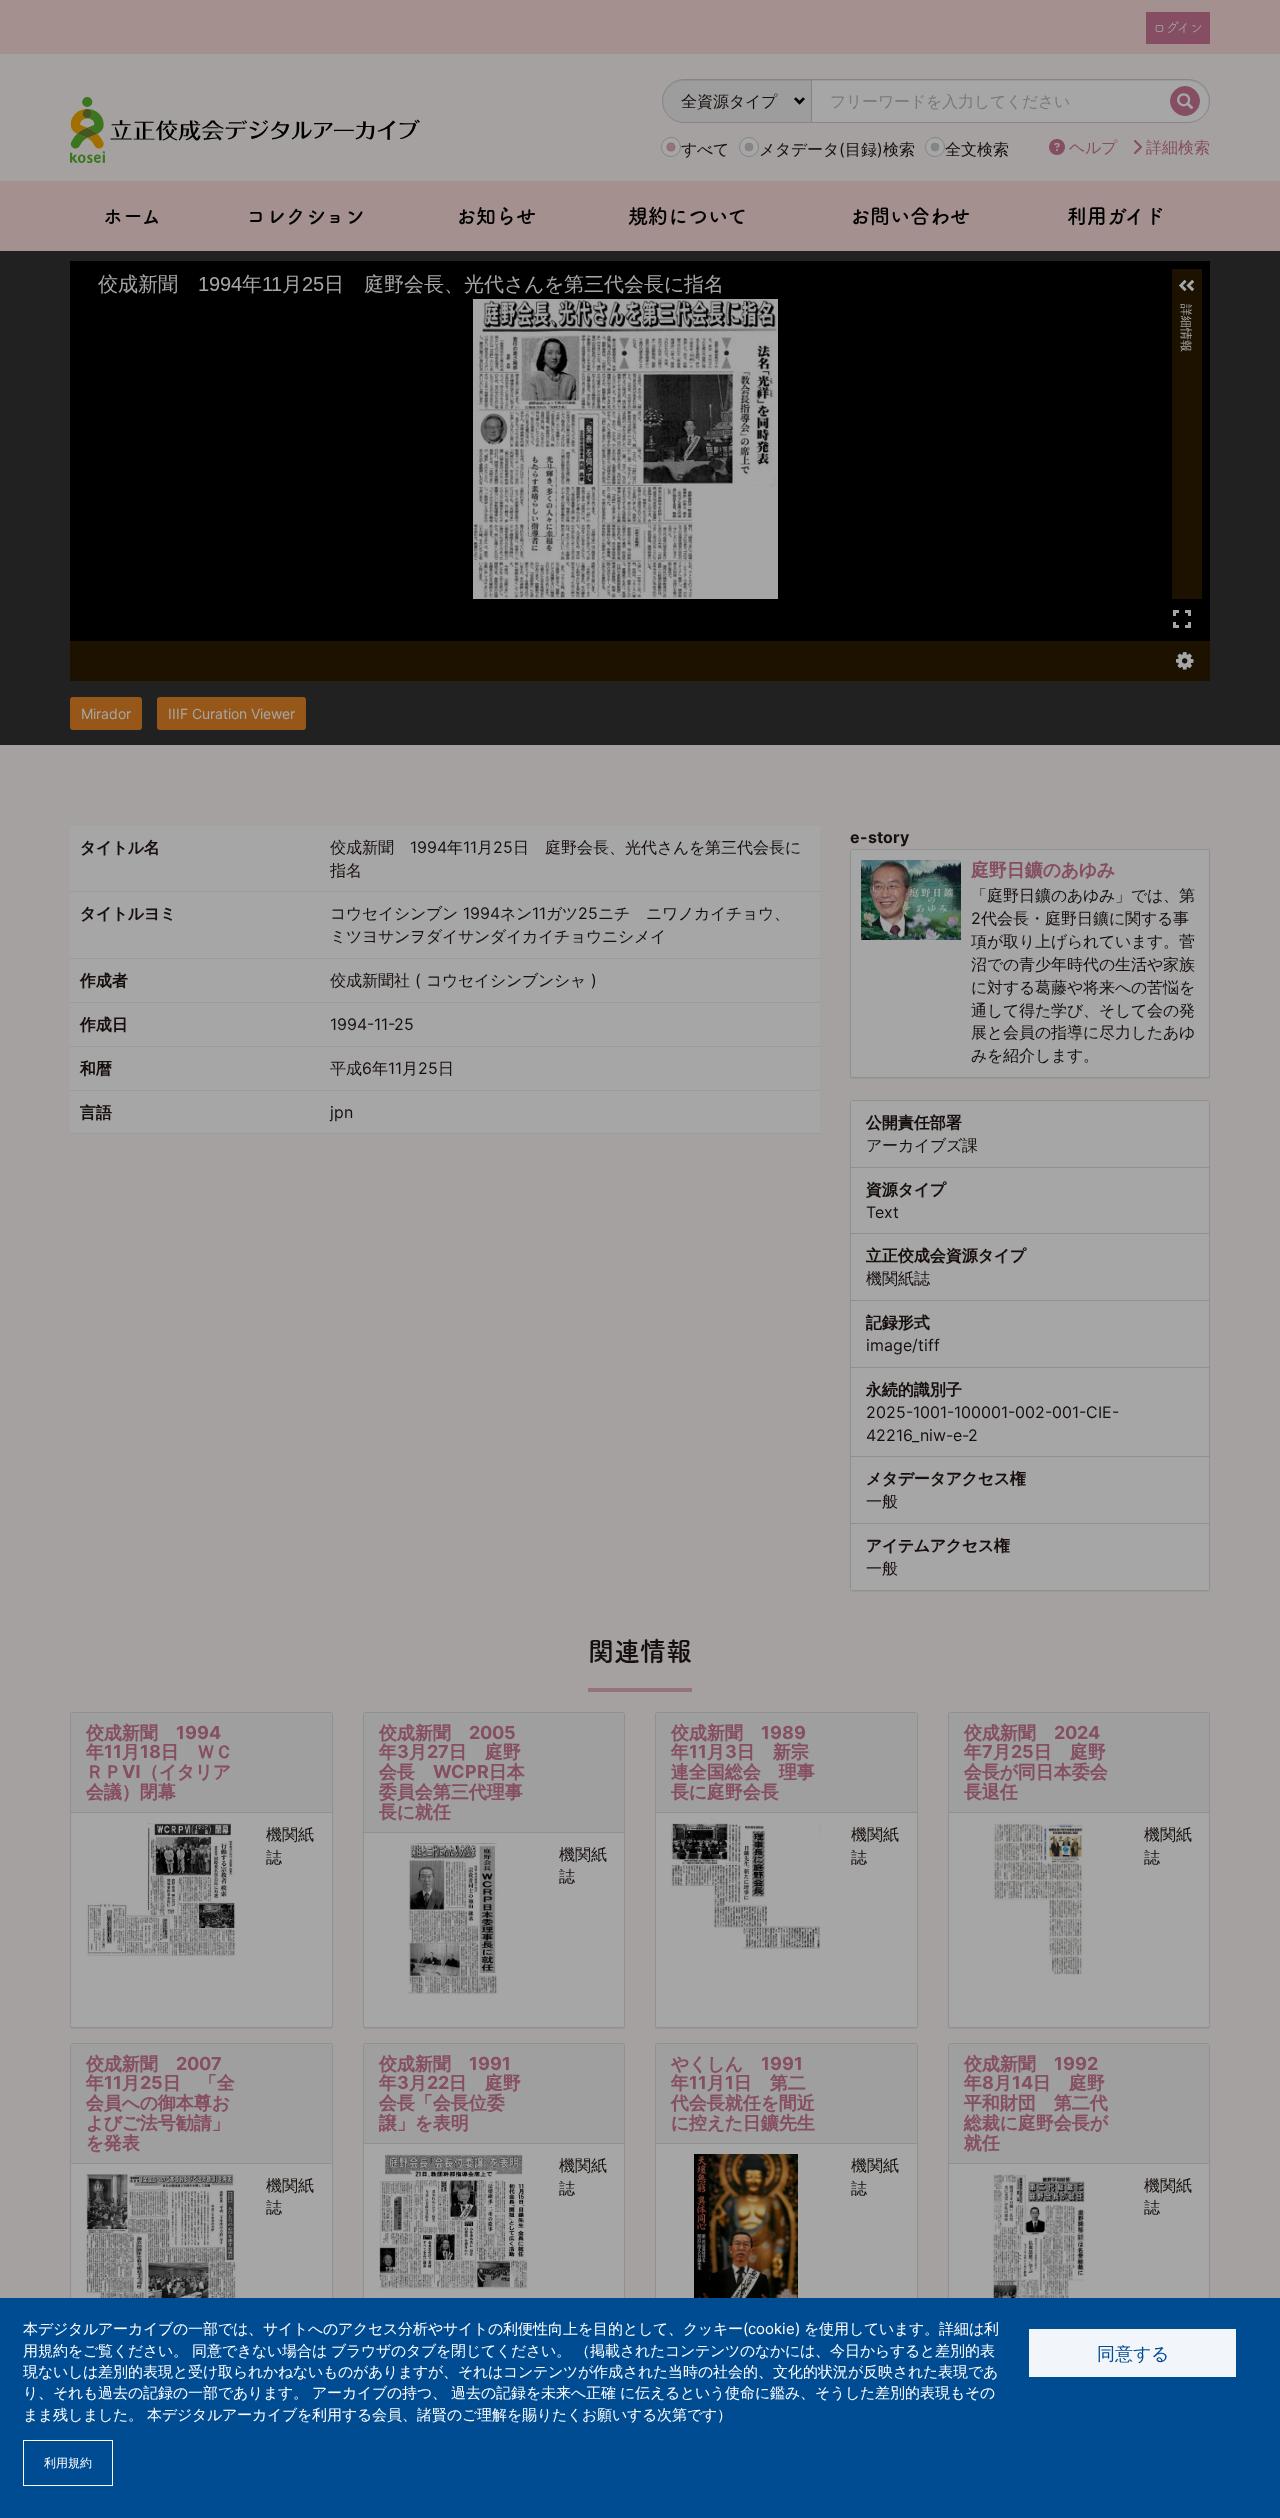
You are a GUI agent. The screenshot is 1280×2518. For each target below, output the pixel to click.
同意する (1133, 2353)
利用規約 (68, 2462)
